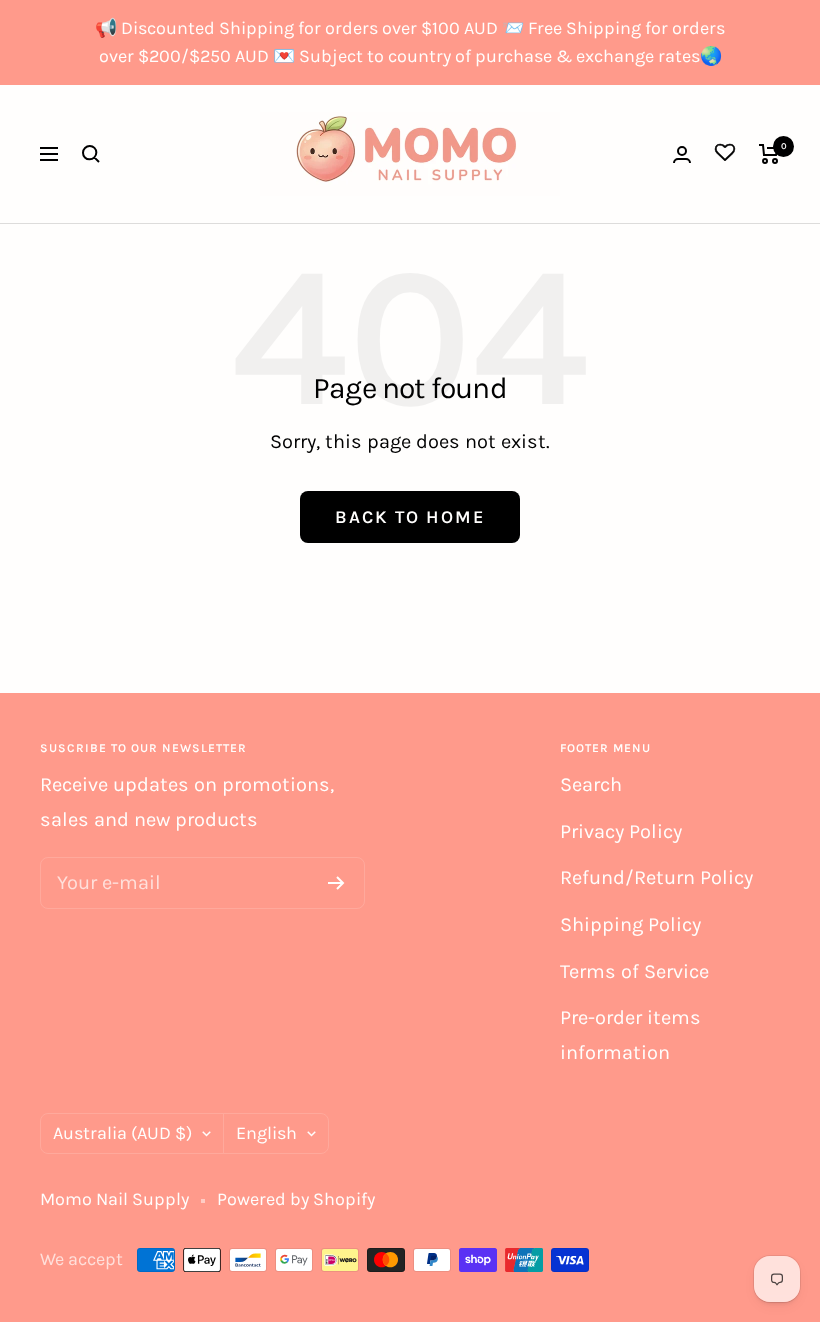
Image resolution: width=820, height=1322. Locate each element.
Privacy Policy (621, 831)
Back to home (410, 517)
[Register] (336, 883)
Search (591, 784)
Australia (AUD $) (122, 1133)
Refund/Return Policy (656, 877)
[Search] (91, 154)
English (266, 1133)
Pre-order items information (630, 1035)
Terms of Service (634, 971)
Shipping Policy (630, 924)
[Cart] (769, 154)
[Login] (682, 154)
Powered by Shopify (296, 1199)
